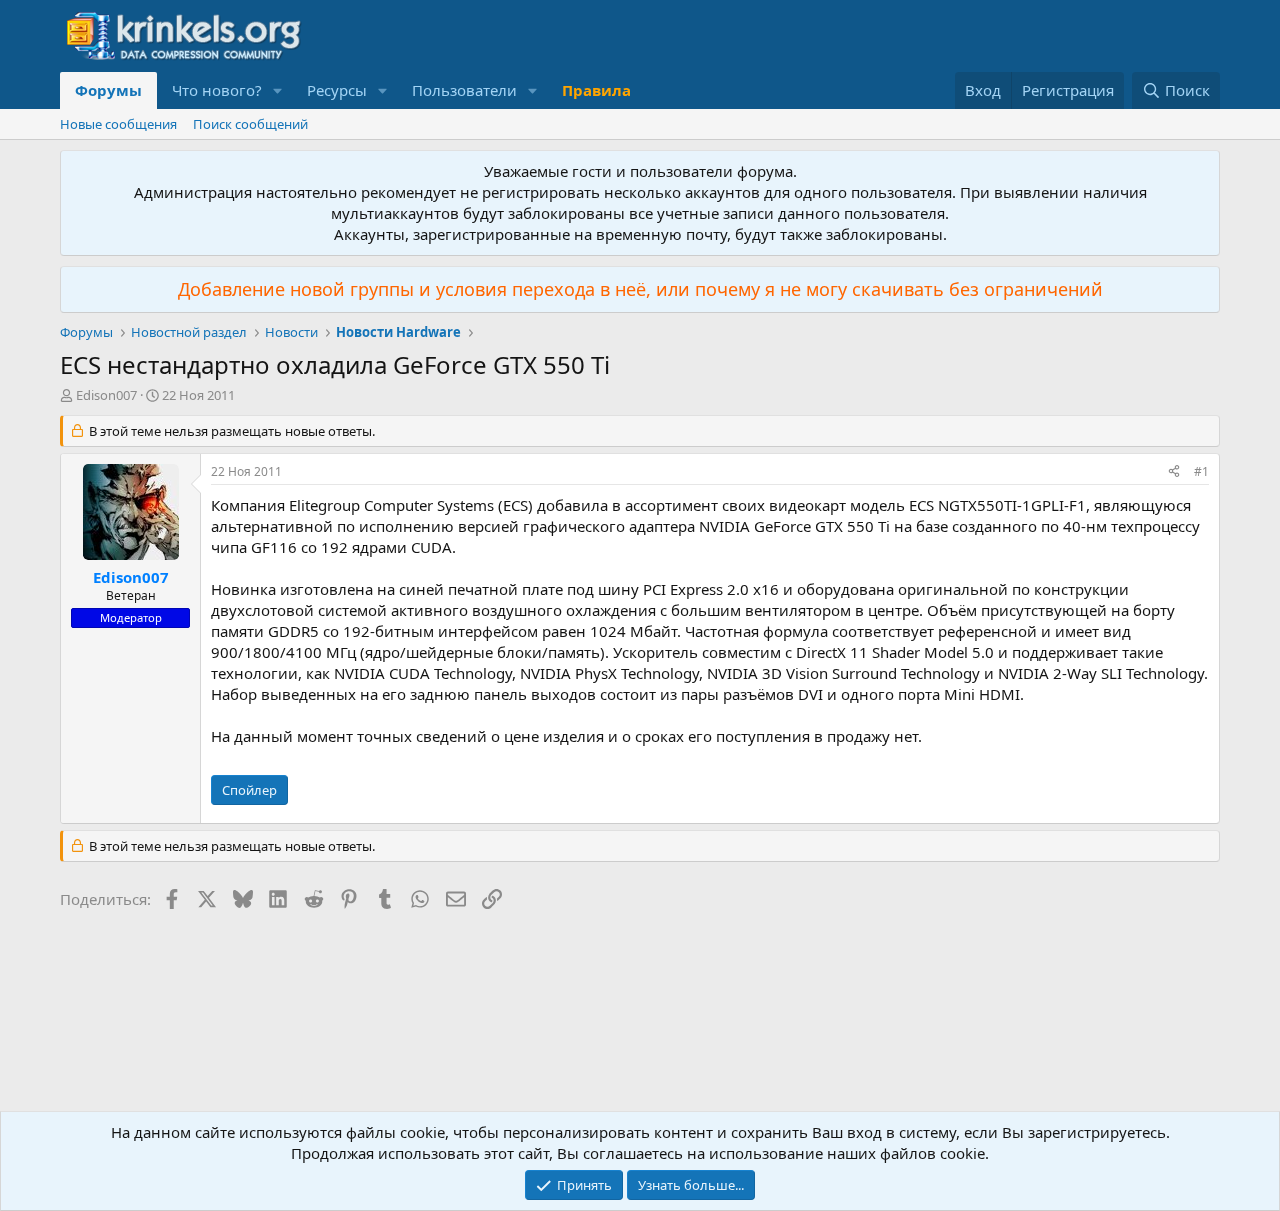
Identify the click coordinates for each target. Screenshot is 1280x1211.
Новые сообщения (118, 124)
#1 (1201, 471)
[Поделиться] (1174, 472)
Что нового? (217, 90)
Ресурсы (337, 90)
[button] (278, 90)
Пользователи (464, 90)
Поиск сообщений (250, 124)
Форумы (108, 90)
